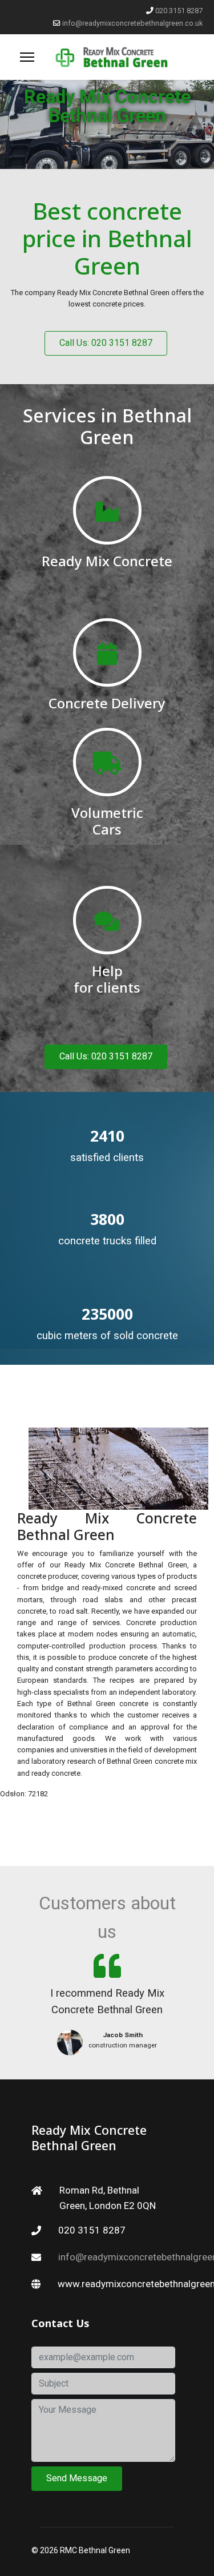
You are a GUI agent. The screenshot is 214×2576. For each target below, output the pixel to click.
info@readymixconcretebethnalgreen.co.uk (132, 23)
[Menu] (27, 57)
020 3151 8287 (179, 11)
